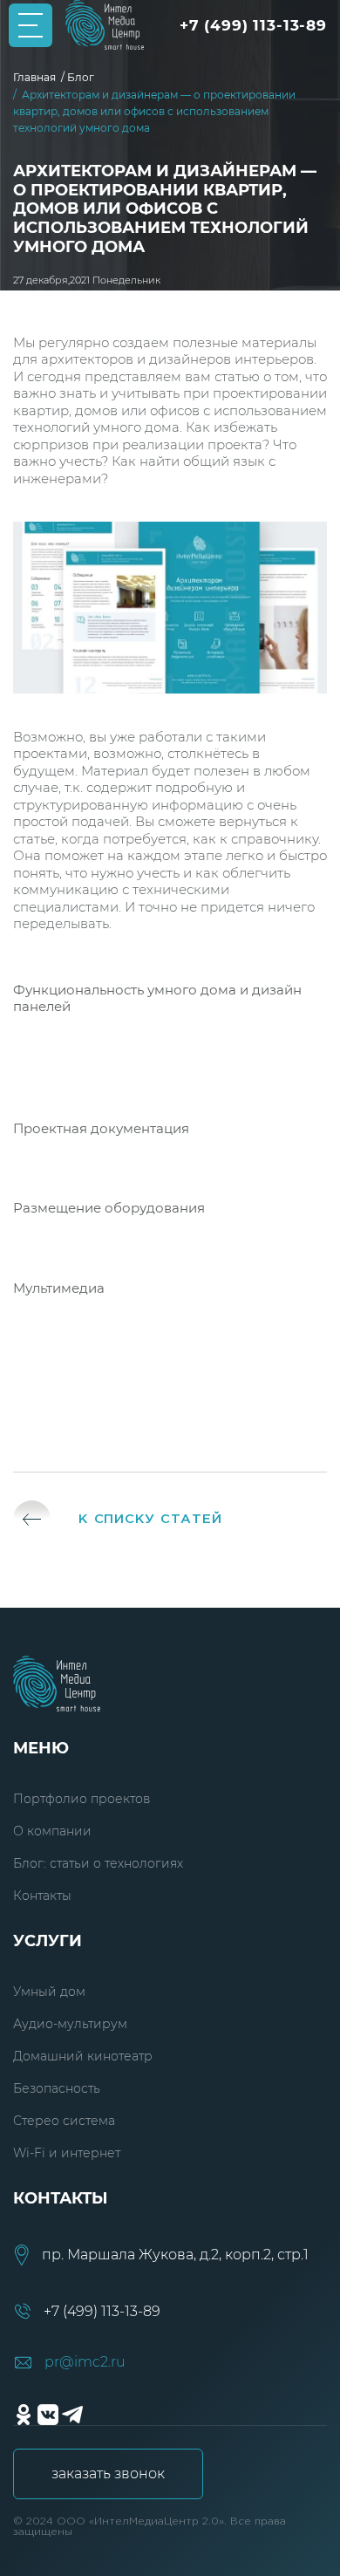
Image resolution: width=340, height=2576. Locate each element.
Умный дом (49, 1992)
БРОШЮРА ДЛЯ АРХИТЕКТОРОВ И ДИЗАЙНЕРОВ (170, 1401)
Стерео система (64, 2121)
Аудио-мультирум (70, 2024)
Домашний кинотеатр (83, 2056)
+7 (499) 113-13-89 (253, 25)
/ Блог (80, 77)
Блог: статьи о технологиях (98, 1863)
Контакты (42, 1896)
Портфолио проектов (82, 1799)
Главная (37, 77)
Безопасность (57, 2088)
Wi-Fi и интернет (67, 2153)
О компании (52, 1831)
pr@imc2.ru (85, 2362)
